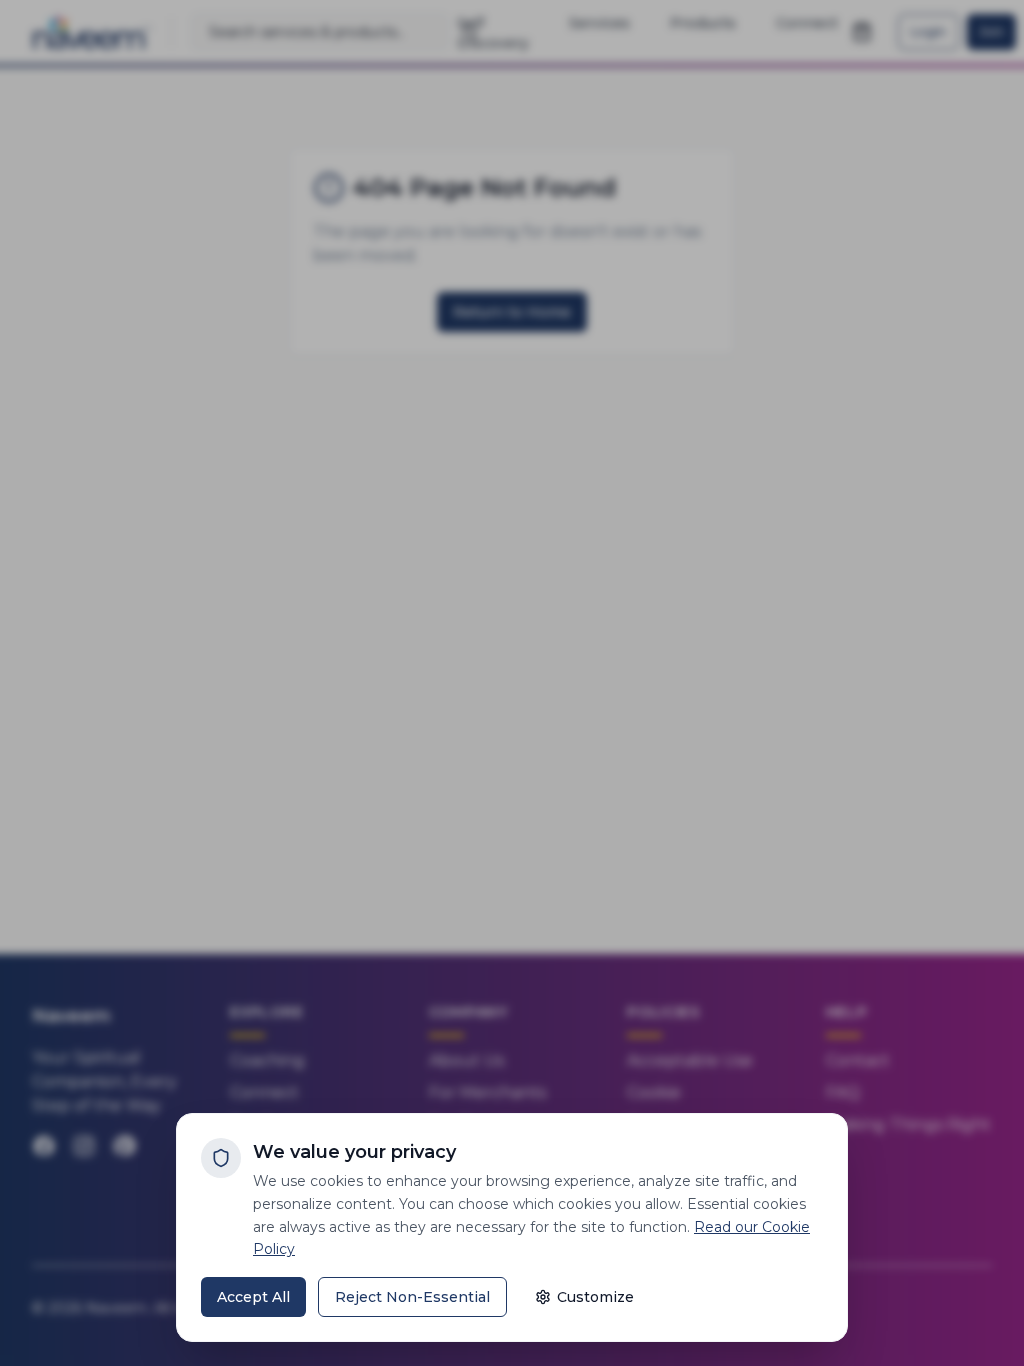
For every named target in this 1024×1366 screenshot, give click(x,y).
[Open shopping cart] (862, 32)
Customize (595, 1297)
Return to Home (512, 312)
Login (928, 31)
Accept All (253, 1297)
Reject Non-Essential (412, 1297)
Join (991, 31)
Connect (264, 1092)
